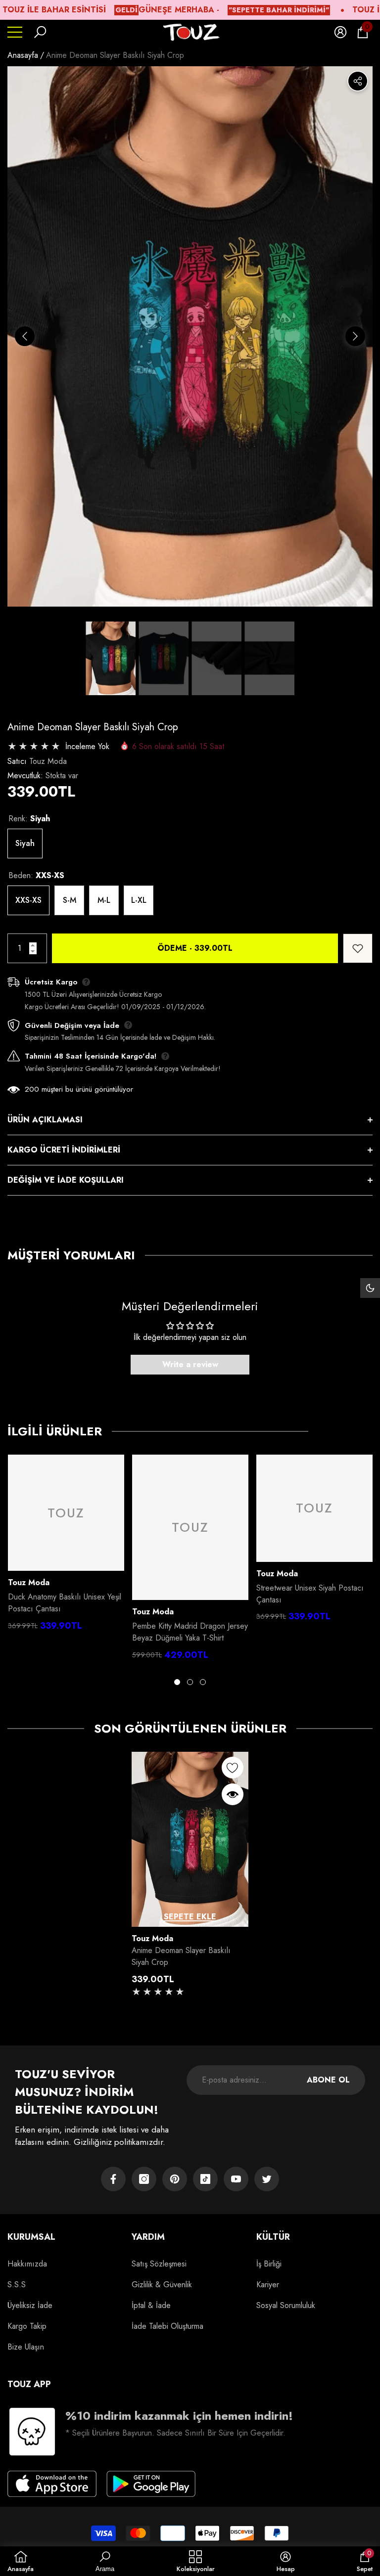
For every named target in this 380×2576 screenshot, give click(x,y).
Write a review (190, 1364)
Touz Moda (48, 761)
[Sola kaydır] (25, 336)
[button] (40, 32)
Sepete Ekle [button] (190, 1917)
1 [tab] (177, 1682)
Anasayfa (23, 55)
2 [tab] (190, 1682)
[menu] (15, 32)
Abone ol (328, 2080)
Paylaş (358, 81)
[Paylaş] (358, 81)
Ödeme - (195, 948)
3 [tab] (203, 1682)
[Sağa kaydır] (355, 336)
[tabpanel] (66, 1545)
